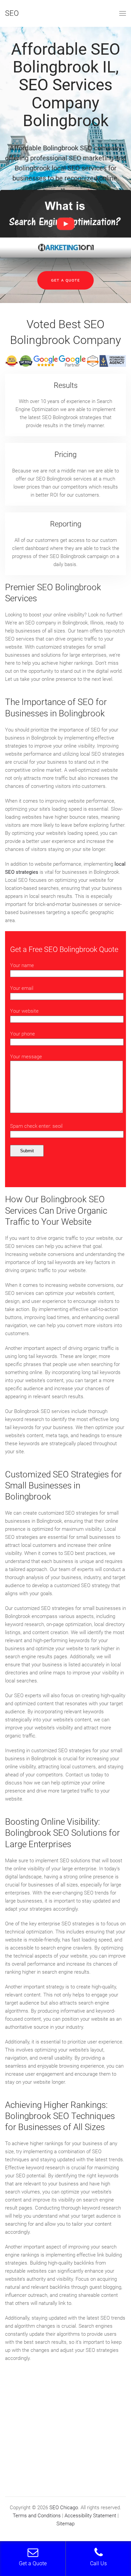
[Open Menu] (123, 13)
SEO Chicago (64, 2508)
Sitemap (65, 2524)
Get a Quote (65, 280)
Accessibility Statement (90, 2516)
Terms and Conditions (37, 2516)
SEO (12, 13)
